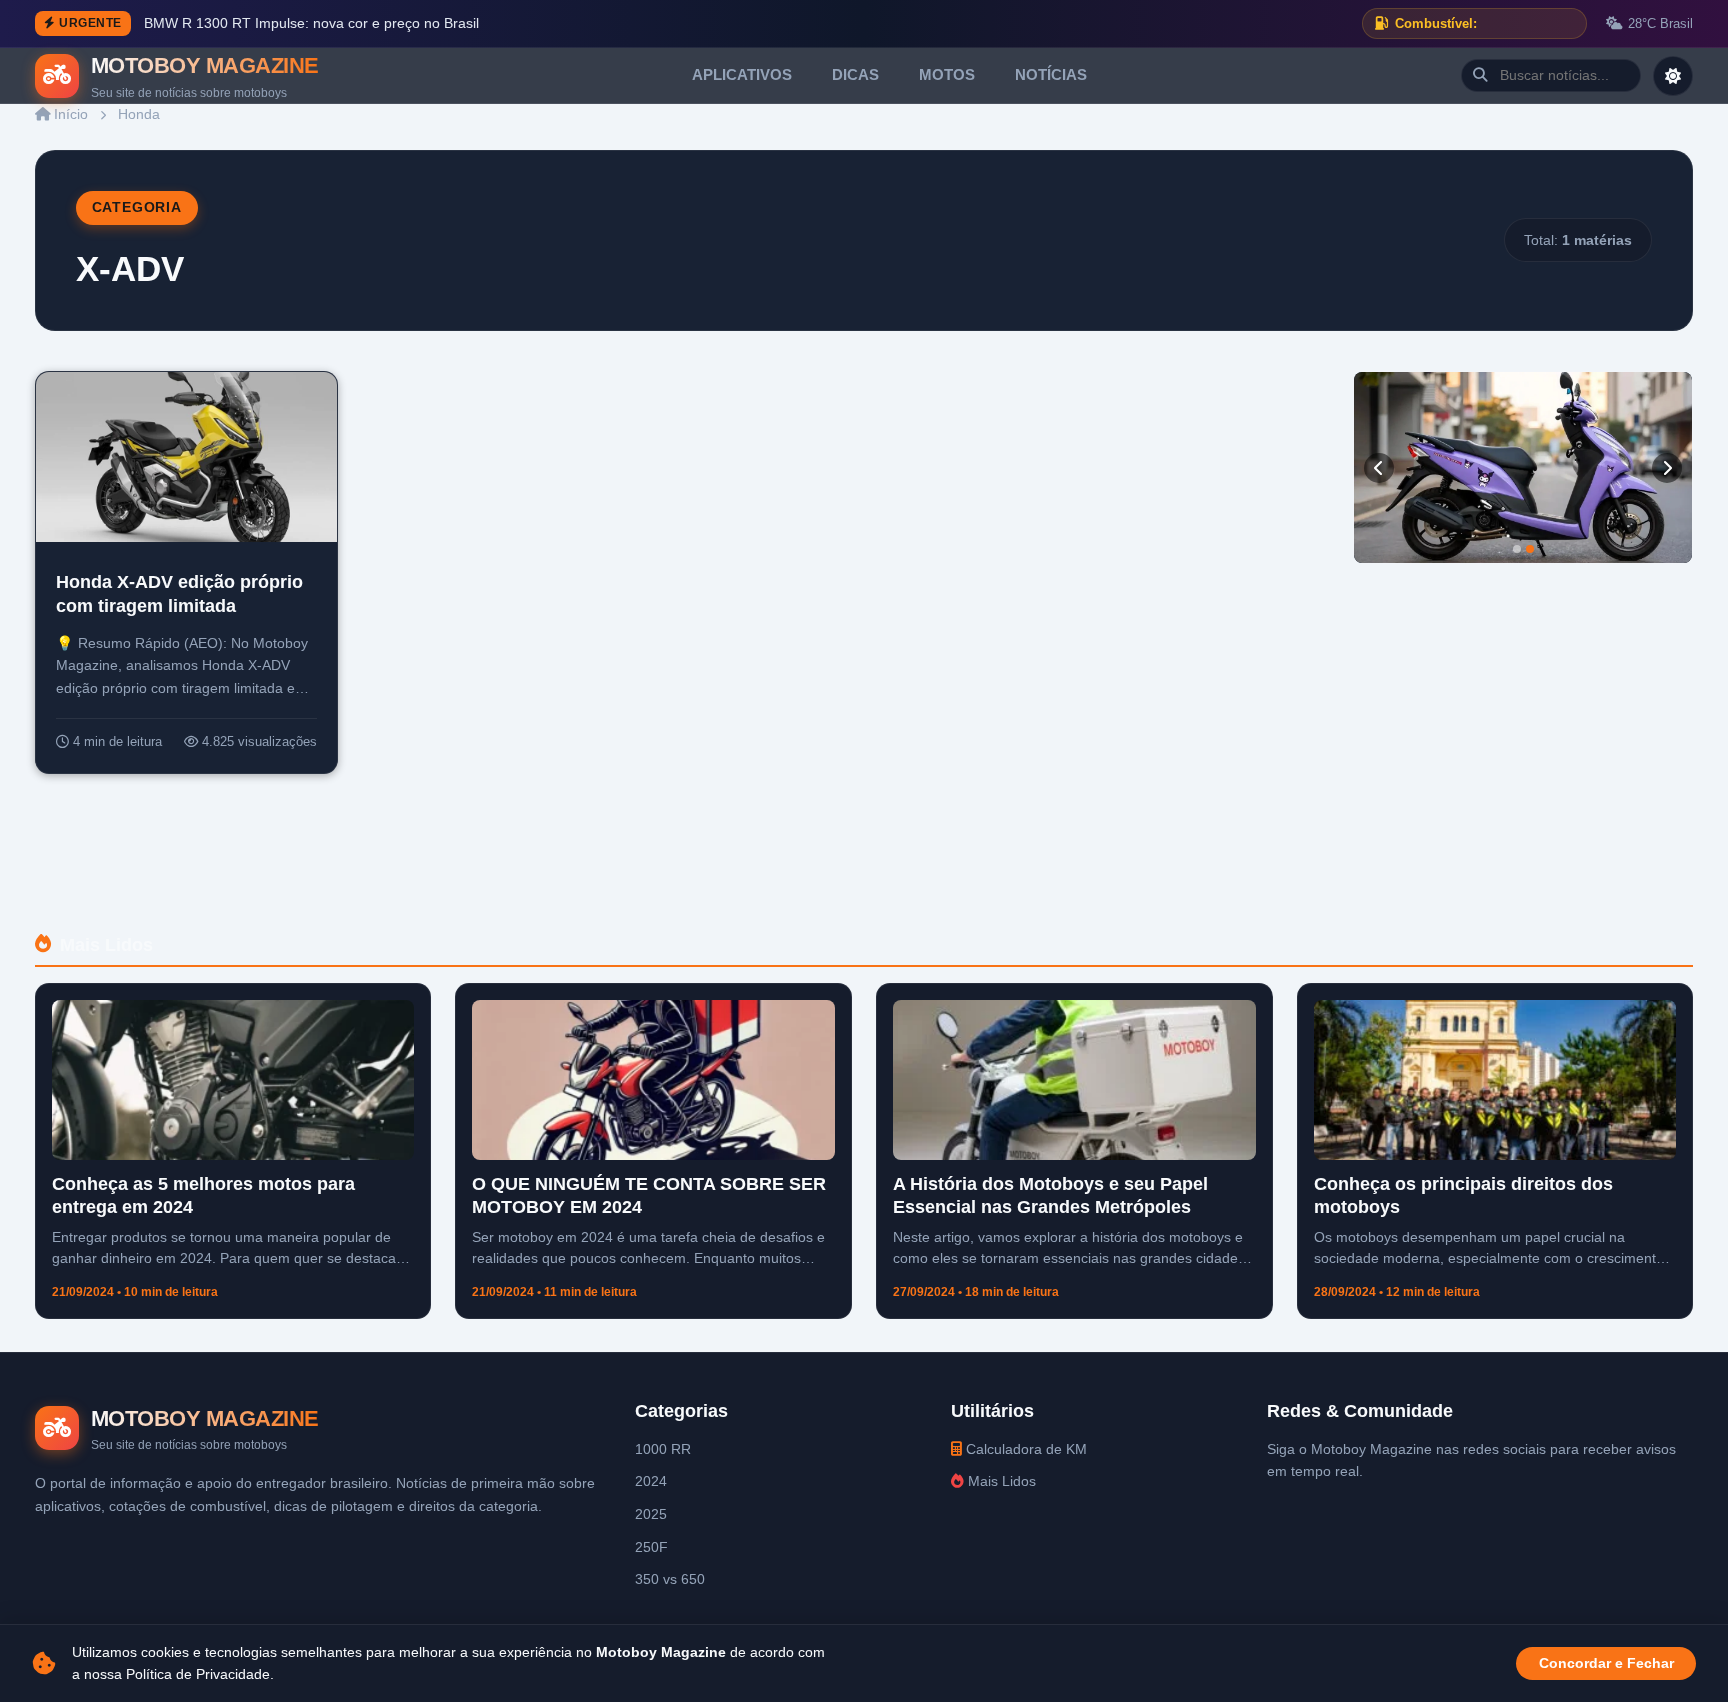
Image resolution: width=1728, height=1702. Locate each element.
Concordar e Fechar (1606, 1663)
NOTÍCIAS (1051, 74)
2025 (651, 1514)
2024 (651, 1481)
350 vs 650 (670, 1579)
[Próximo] (1667, 468)
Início (69, 114)
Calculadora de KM (1024, 1449)
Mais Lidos (1000, 1481)
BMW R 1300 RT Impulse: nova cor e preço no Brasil (311, 23)
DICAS (855, 74)
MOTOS (947, 74)
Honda (139, 114)
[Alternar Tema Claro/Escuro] (1673, 76)
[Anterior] (1379, 468)
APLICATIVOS (742, 74)
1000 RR (663, 1449)
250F (651, 1547)
